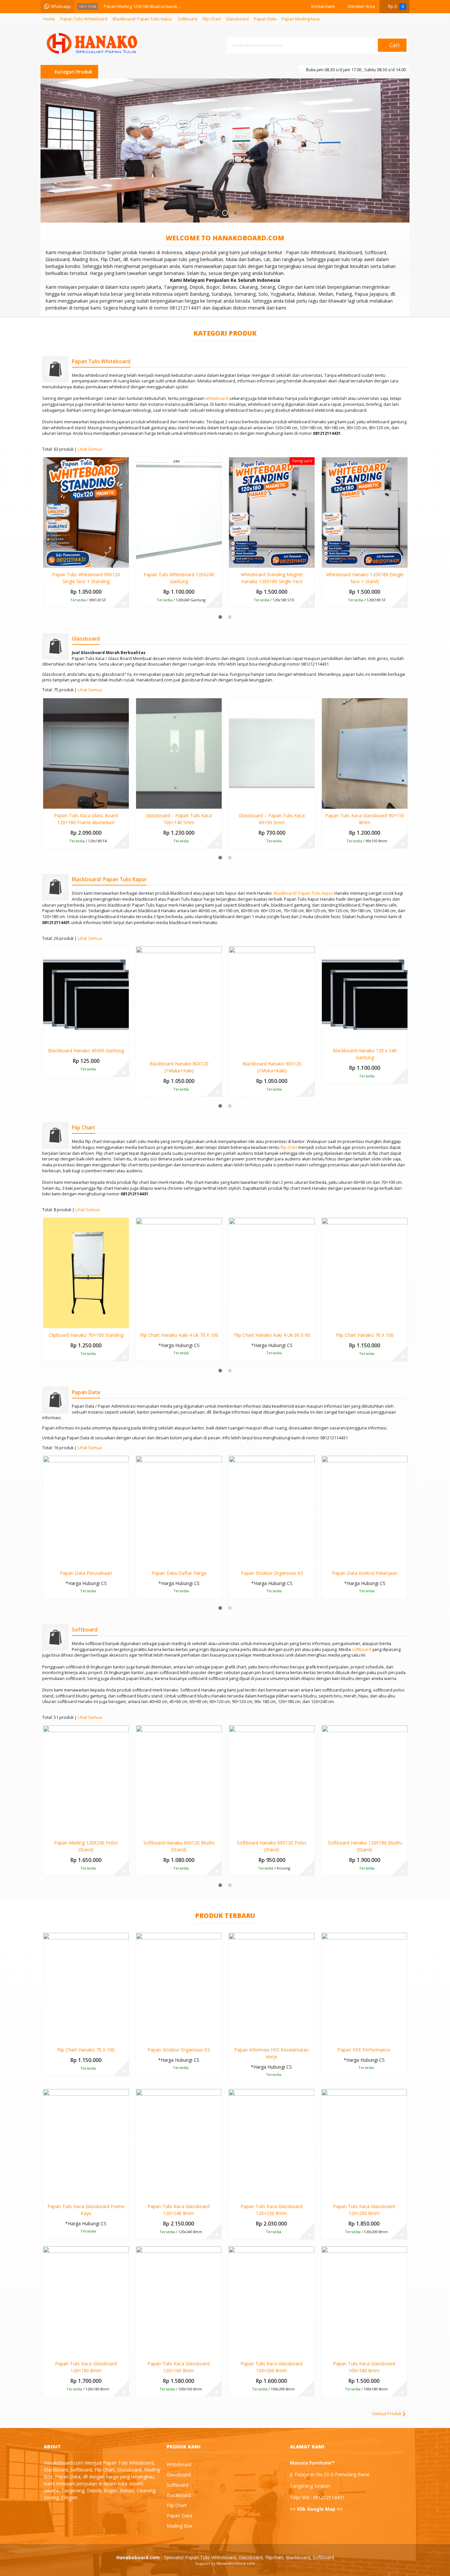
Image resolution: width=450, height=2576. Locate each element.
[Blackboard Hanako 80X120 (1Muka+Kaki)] (179, 1001)
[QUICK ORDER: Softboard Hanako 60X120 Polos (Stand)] (233, 1830)
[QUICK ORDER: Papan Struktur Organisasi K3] (233, 1560)
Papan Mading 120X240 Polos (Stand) (86, 1846)
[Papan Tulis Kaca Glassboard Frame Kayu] (86, 2144)
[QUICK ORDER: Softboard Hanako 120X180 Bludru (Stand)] (326, 1830)
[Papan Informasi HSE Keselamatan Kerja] (271, 1987)
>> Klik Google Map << (316, 2509)
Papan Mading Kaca (301, 19)
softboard (362, 1649)
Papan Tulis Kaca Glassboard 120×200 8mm (364, 2210)
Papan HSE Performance (364, 2050)
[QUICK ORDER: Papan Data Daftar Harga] (141, 1560)
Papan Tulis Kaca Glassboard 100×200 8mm (271, 2367)
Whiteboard (179, 2464)
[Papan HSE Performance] (364, 1987)
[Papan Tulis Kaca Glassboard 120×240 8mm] (179, 2144)
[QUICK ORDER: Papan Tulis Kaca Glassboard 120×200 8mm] (326, 2193)
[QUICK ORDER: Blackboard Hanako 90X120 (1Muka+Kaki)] (233, 1051)
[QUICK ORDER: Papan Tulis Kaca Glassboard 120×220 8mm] (233, 2193)
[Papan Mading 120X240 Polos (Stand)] (86, 1780)
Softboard (187, 19)
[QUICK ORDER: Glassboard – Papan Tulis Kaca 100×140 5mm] (141, 802)
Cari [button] (394, 45)
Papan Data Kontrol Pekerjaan (365, 1573)
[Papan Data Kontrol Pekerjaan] (365, 1511)
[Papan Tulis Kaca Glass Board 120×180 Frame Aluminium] (86, 753)
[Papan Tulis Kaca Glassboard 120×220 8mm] (271, 2144)
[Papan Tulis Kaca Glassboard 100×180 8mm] (364, 2301)
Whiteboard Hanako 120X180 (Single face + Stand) (365, 578)
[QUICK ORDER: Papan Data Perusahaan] (48, 1560)
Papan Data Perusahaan (86, 1573)
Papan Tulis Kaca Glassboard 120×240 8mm (179, 2210)
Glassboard (237, 19)
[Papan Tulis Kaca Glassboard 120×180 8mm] (86, 2301)
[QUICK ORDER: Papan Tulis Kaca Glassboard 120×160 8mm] (141, 2351)
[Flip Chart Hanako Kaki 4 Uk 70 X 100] (179, 1273)
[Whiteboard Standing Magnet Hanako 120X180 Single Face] (272, 512)
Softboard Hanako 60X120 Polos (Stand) (272, 1846)
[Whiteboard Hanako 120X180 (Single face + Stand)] (365, 512)
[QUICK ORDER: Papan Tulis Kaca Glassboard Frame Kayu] (48, 2193)
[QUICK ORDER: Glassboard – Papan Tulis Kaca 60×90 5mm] (233, 802)
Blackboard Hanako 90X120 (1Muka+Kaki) (272, 1067)
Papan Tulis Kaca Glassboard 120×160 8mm (179, 2367)
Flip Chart (212, 19)
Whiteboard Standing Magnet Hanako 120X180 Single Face (272, 578)
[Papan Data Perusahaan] (86, 1511)
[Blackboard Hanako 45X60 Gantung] (86, 994)
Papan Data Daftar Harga (179, 1573)
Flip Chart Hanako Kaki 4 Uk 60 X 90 (272, 1335)
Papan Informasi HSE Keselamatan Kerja (271, 2053)
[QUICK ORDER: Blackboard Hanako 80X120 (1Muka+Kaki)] (141, 1051)
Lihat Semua (90, 449)
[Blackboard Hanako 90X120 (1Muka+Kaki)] (272, 1001)
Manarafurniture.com (236, 2563)
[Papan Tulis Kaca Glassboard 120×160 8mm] (179, 2301)
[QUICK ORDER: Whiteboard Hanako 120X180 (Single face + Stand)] (326, 561)
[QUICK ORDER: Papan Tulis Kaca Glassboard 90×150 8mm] (326, 802)
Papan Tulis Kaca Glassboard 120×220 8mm (271, 2210)
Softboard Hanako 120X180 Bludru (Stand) (365, 1846)
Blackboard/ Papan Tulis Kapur (142, 19)
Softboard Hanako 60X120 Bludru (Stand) (179, 1846)
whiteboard (217, 398)
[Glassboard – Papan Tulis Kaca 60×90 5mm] (272, 753)
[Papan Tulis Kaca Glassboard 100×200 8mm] (271, 2301)
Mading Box (180, 2526)
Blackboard (179, 2495)
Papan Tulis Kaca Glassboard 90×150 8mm (365, 819)
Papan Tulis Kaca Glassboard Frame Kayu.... (146, 8)
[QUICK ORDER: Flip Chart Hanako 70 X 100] (326, 1322)
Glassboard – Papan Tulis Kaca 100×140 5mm (179, 819)
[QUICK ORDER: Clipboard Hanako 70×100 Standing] (48, 1322)
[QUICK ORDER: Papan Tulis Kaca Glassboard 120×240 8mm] (141, 2193)
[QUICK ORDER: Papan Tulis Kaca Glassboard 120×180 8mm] (48, 2351)
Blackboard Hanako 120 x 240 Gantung (365, 1054)
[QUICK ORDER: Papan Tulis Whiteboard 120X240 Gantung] (141, 561)
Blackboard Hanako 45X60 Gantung (86, 1050)
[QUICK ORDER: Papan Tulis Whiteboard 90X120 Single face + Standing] (48, 561)
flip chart (289, 1147)
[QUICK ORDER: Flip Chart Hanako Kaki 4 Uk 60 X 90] (233, 1322)
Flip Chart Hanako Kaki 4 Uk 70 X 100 (179, 1335)
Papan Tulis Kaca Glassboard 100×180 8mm (364, 2367)
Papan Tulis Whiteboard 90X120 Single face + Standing (86, 578)
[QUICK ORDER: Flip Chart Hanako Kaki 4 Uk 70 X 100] (141, 1322)
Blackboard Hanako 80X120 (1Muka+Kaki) (179, 1067)
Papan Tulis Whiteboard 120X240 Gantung (179, 578)
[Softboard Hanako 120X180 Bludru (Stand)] (365, 1780)
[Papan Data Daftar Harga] (179, 1511)
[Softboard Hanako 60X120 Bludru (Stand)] (179, 1780)
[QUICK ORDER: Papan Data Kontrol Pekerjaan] (326, 1560)
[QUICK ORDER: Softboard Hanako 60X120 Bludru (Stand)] (141, 1830)
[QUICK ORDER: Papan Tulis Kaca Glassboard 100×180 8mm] (326, 2351)
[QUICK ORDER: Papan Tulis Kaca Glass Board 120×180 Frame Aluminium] (48, 802)
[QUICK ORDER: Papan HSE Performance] (326, 2037)
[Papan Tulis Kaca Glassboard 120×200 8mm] (364, 2144)
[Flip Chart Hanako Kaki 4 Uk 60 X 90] (272, 1273)
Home (49, 19)
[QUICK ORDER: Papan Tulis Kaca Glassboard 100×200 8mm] (233, 2351)
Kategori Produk (73, 72)
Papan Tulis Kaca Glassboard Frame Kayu (86, 2210)
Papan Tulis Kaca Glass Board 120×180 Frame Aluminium (86, 819)
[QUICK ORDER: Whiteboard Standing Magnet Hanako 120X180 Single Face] (233, 561)
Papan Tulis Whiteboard (84, 19)
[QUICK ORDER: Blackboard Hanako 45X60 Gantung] (48, 1037)
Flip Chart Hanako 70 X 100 (365, 1335)
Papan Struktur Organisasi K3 (272, 1573)
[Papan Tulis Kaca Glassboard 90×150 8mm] (365, 753)
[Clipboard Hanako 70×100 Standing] (86, 1273)
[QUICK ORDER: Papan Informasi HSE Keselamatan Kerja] (233, 2037)
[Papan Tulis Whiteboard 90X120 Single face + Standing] (86, 512)
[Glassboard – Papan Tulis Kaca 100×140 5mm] (179, 753)
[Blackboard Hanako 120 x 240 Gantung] (365, 994)
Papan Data (265, 19)
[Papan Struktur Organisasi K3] (272, 1511)
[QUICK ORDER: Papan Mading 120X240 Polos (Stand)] (48, 1830)
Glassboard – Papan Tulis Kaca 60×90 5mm (272, 819)
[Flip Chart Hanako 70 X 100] (365, 1273)
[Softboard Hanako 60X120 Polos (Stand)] (272, 1780)
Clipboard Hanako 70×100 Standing (86, 1335)
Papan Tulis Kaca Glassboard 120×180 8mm (86, 2367)
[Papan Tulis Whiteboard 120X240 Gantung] (179, 512)
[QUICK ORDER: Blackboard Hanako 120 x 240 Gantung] (326, 1037)
